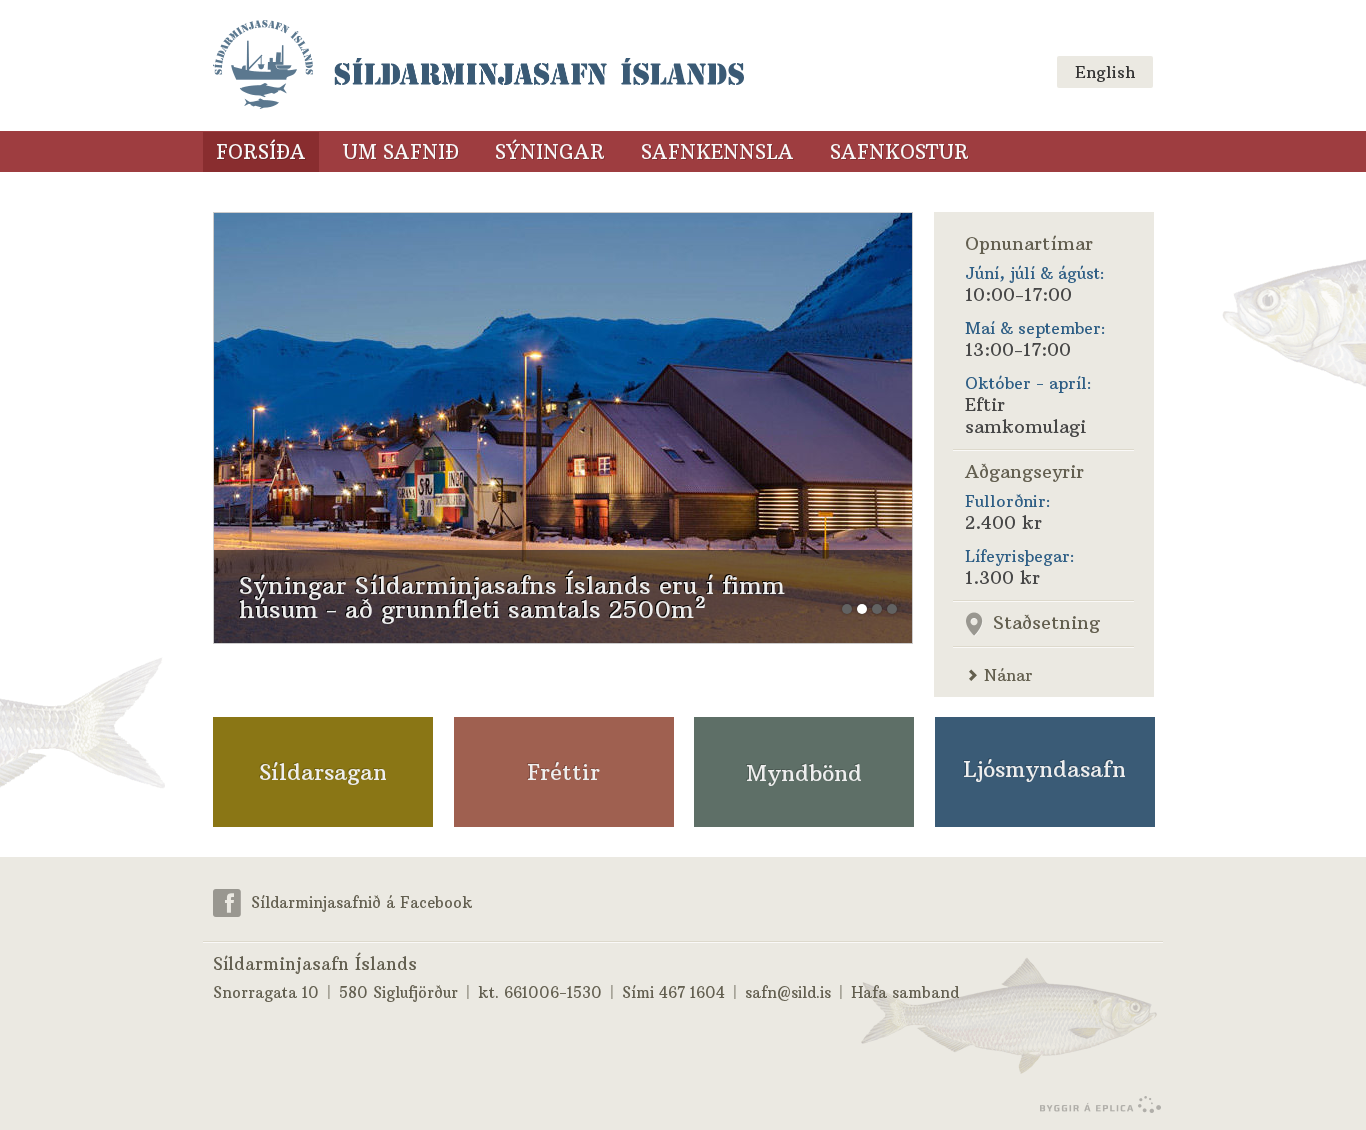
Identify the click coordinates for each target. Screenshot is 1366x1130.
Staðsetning (1046, 622)
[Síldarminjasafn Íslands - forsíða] (478, 65)
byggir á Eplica (1095, 1105)
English (1105, 72)
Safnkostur (899, 152)
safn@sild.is (788, 992)
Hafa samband (905, 992)
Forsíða (261, 152)
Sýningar (550, 152)
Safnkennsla (717, 152)
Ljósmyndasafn (1044, 769)
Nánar (1008, 675)
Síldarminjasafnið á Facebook (362, 902)
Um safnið (400, 152)
